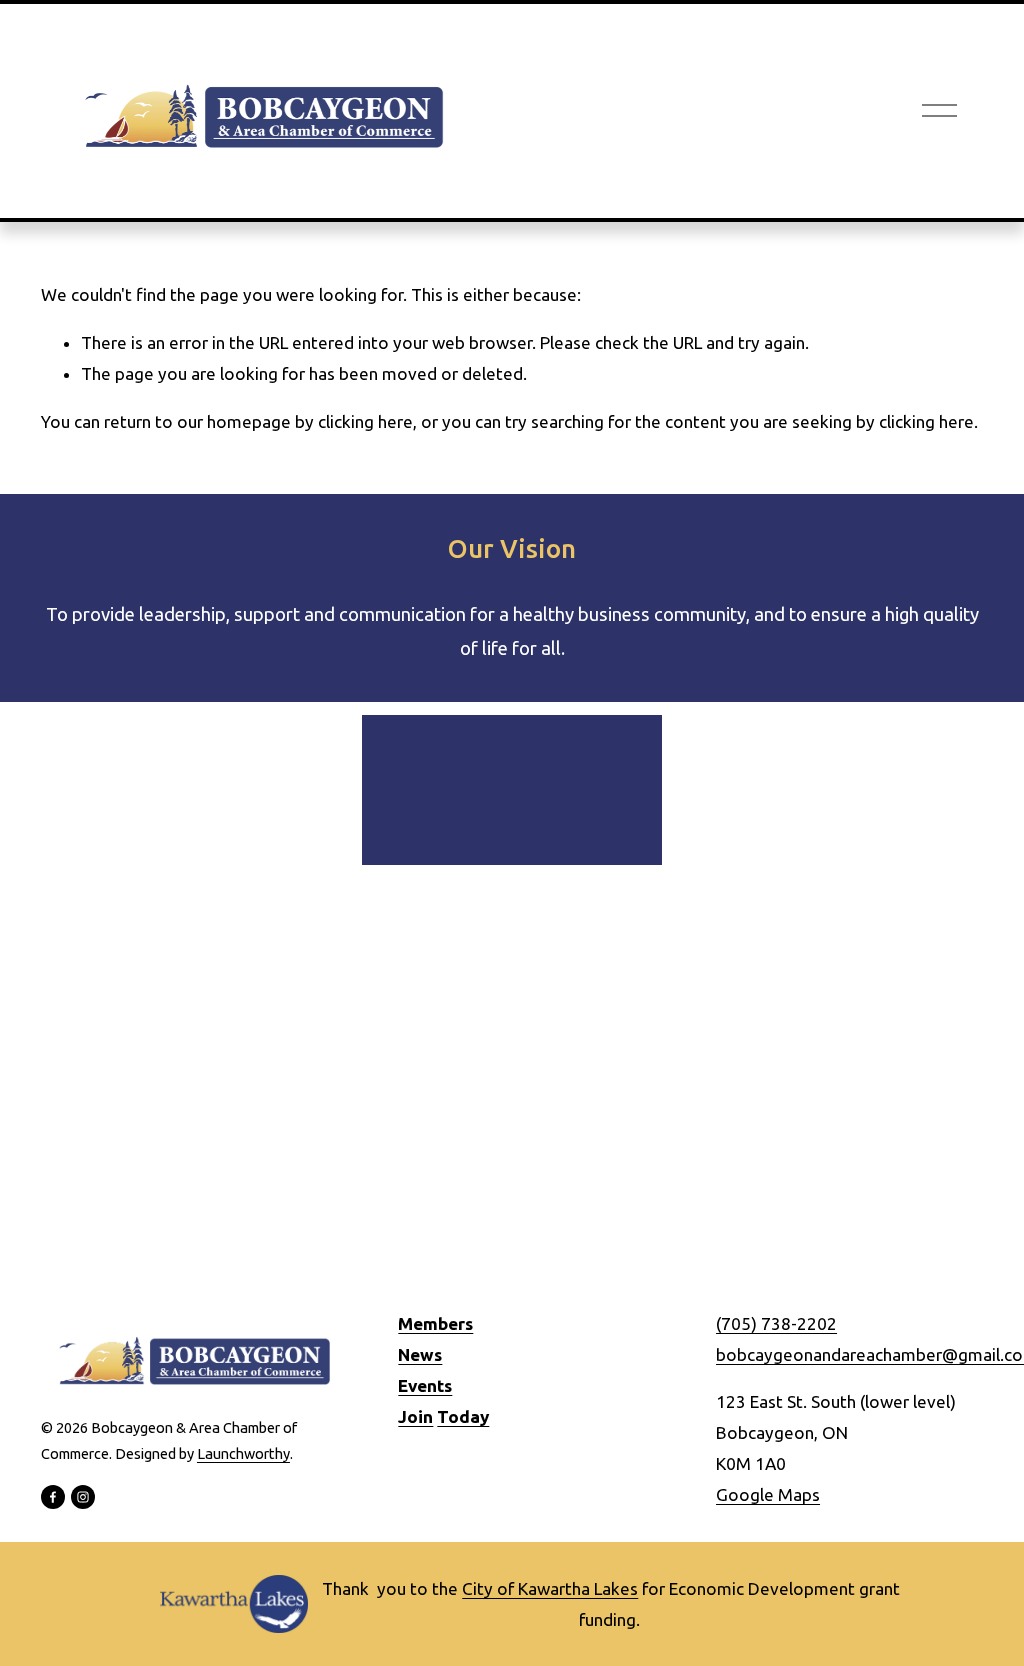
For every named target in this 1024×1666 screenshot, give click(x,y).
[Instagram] (83, 1497)
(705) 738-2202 (776, 1323)
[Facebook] (53, 1497)
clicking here (365, 421)
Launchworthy (243, 1453)
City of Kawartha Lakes (550, 1588)
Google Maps (768, 1494)
